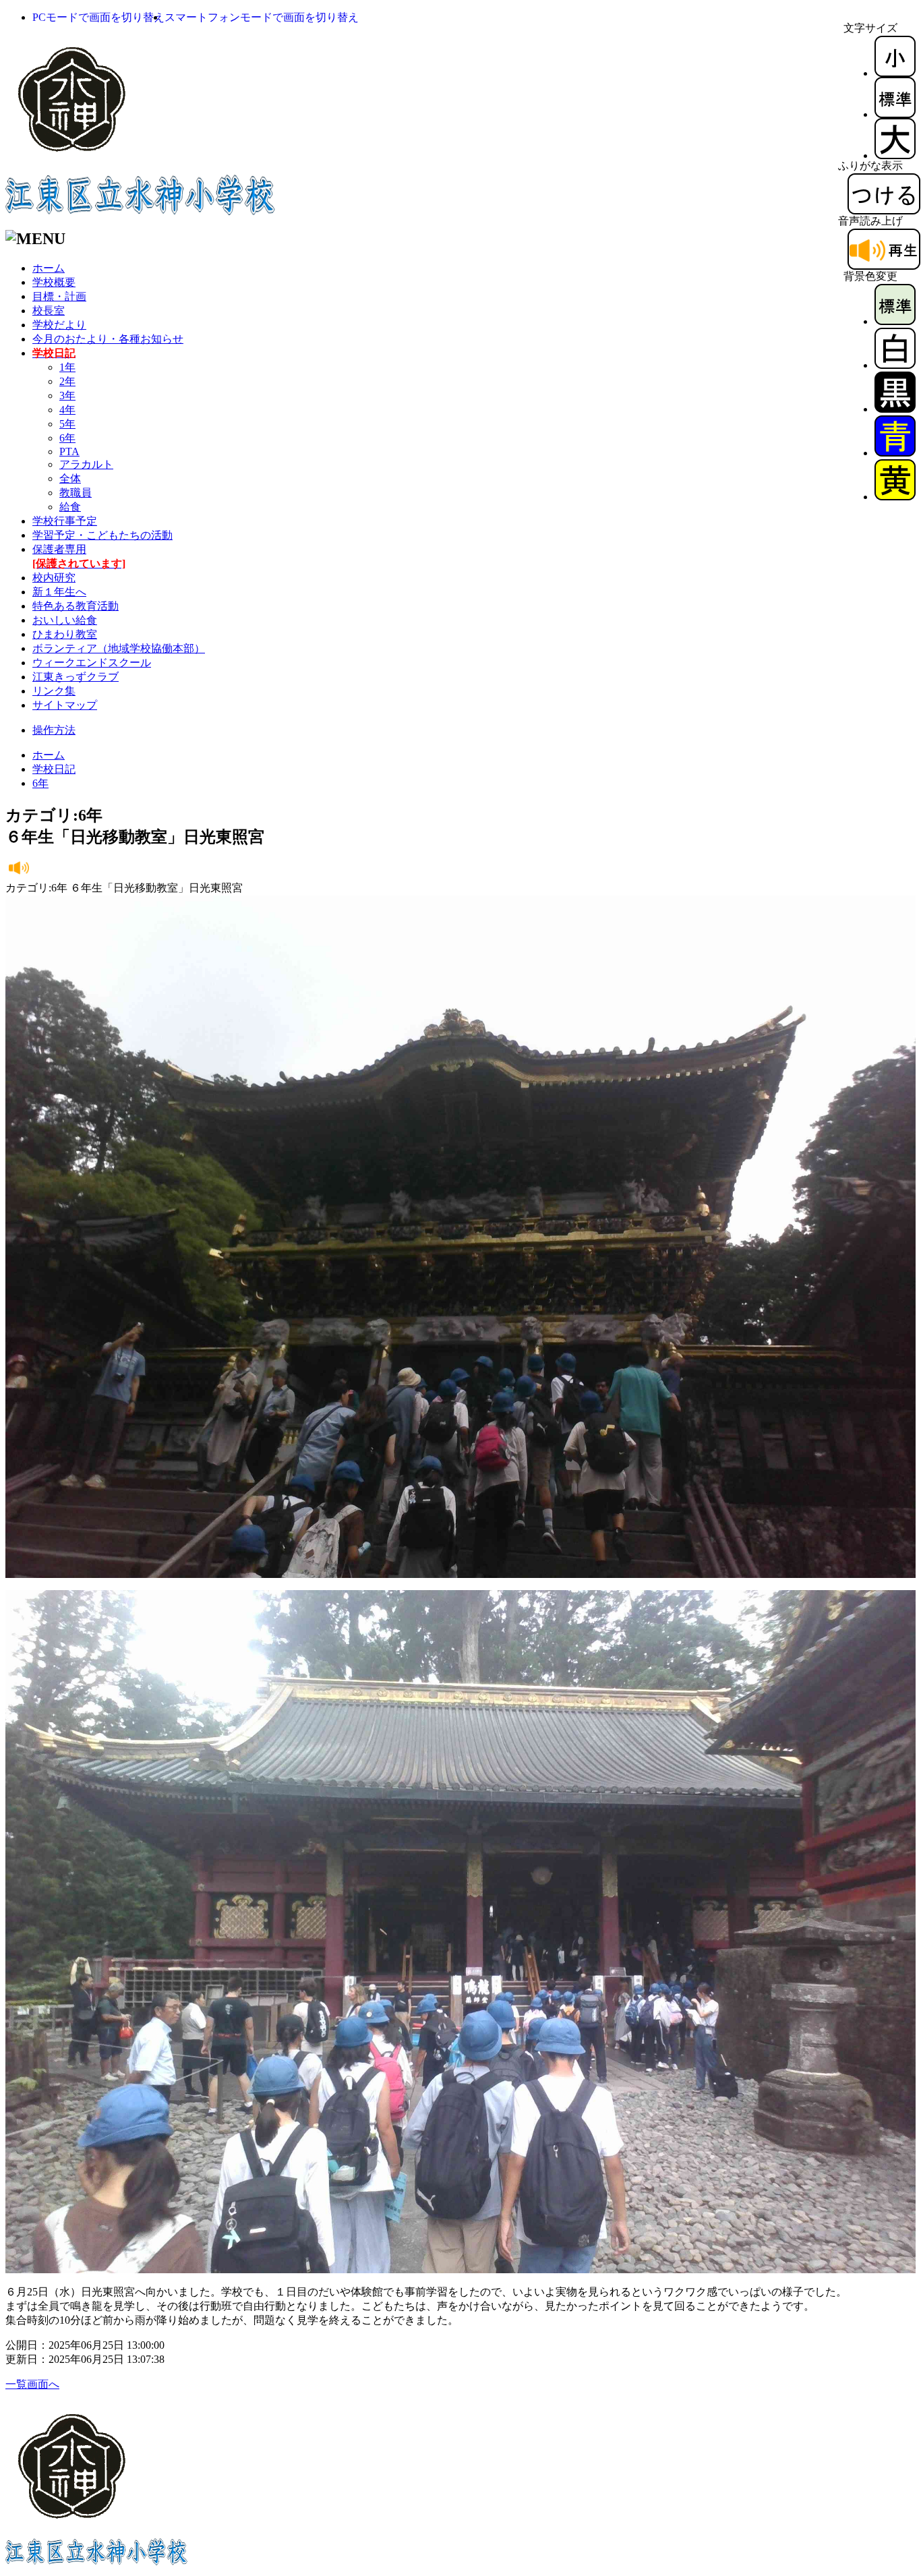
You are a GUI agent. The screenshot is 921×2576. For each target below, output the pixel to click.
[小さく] (895, 73)
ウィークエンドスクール (92, 663)
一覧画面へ (32, 2384)
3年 (67, 396)
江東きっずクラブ (76, 677)
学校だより (59, 325)
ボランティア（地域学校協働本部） (119, 648)
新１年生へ (59, 592)
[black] (895, 409)
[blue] (895, 453)
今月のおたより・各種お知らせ (108, 339)
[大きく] (895, 155)
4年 (67, 410)
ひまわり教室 (65, 634)
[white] (895, 365)
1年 (67, 367)
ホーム (49, 268)
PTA (69, 451)
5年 (67, 424)
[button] (98, 17)
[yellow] (895, 497)
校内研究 (54, 578)
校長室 (49, 311)
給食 (70, 507)
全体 (70, 478)
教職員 (76, 493)
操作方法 (54, 730)
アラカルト (86, 464)
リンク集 (54, 691)
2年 (67, 381)
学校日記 (54, 769)
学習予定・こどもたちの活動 (102, 535)
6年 (67, 438)
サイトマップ (65, 705)
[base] (895, 321)
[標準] (895, 114)
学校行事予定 (65, 521)
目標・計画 (59, 296)
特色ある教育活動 (76, 606)
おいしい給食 (65, 620)
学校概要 (54, 282)
